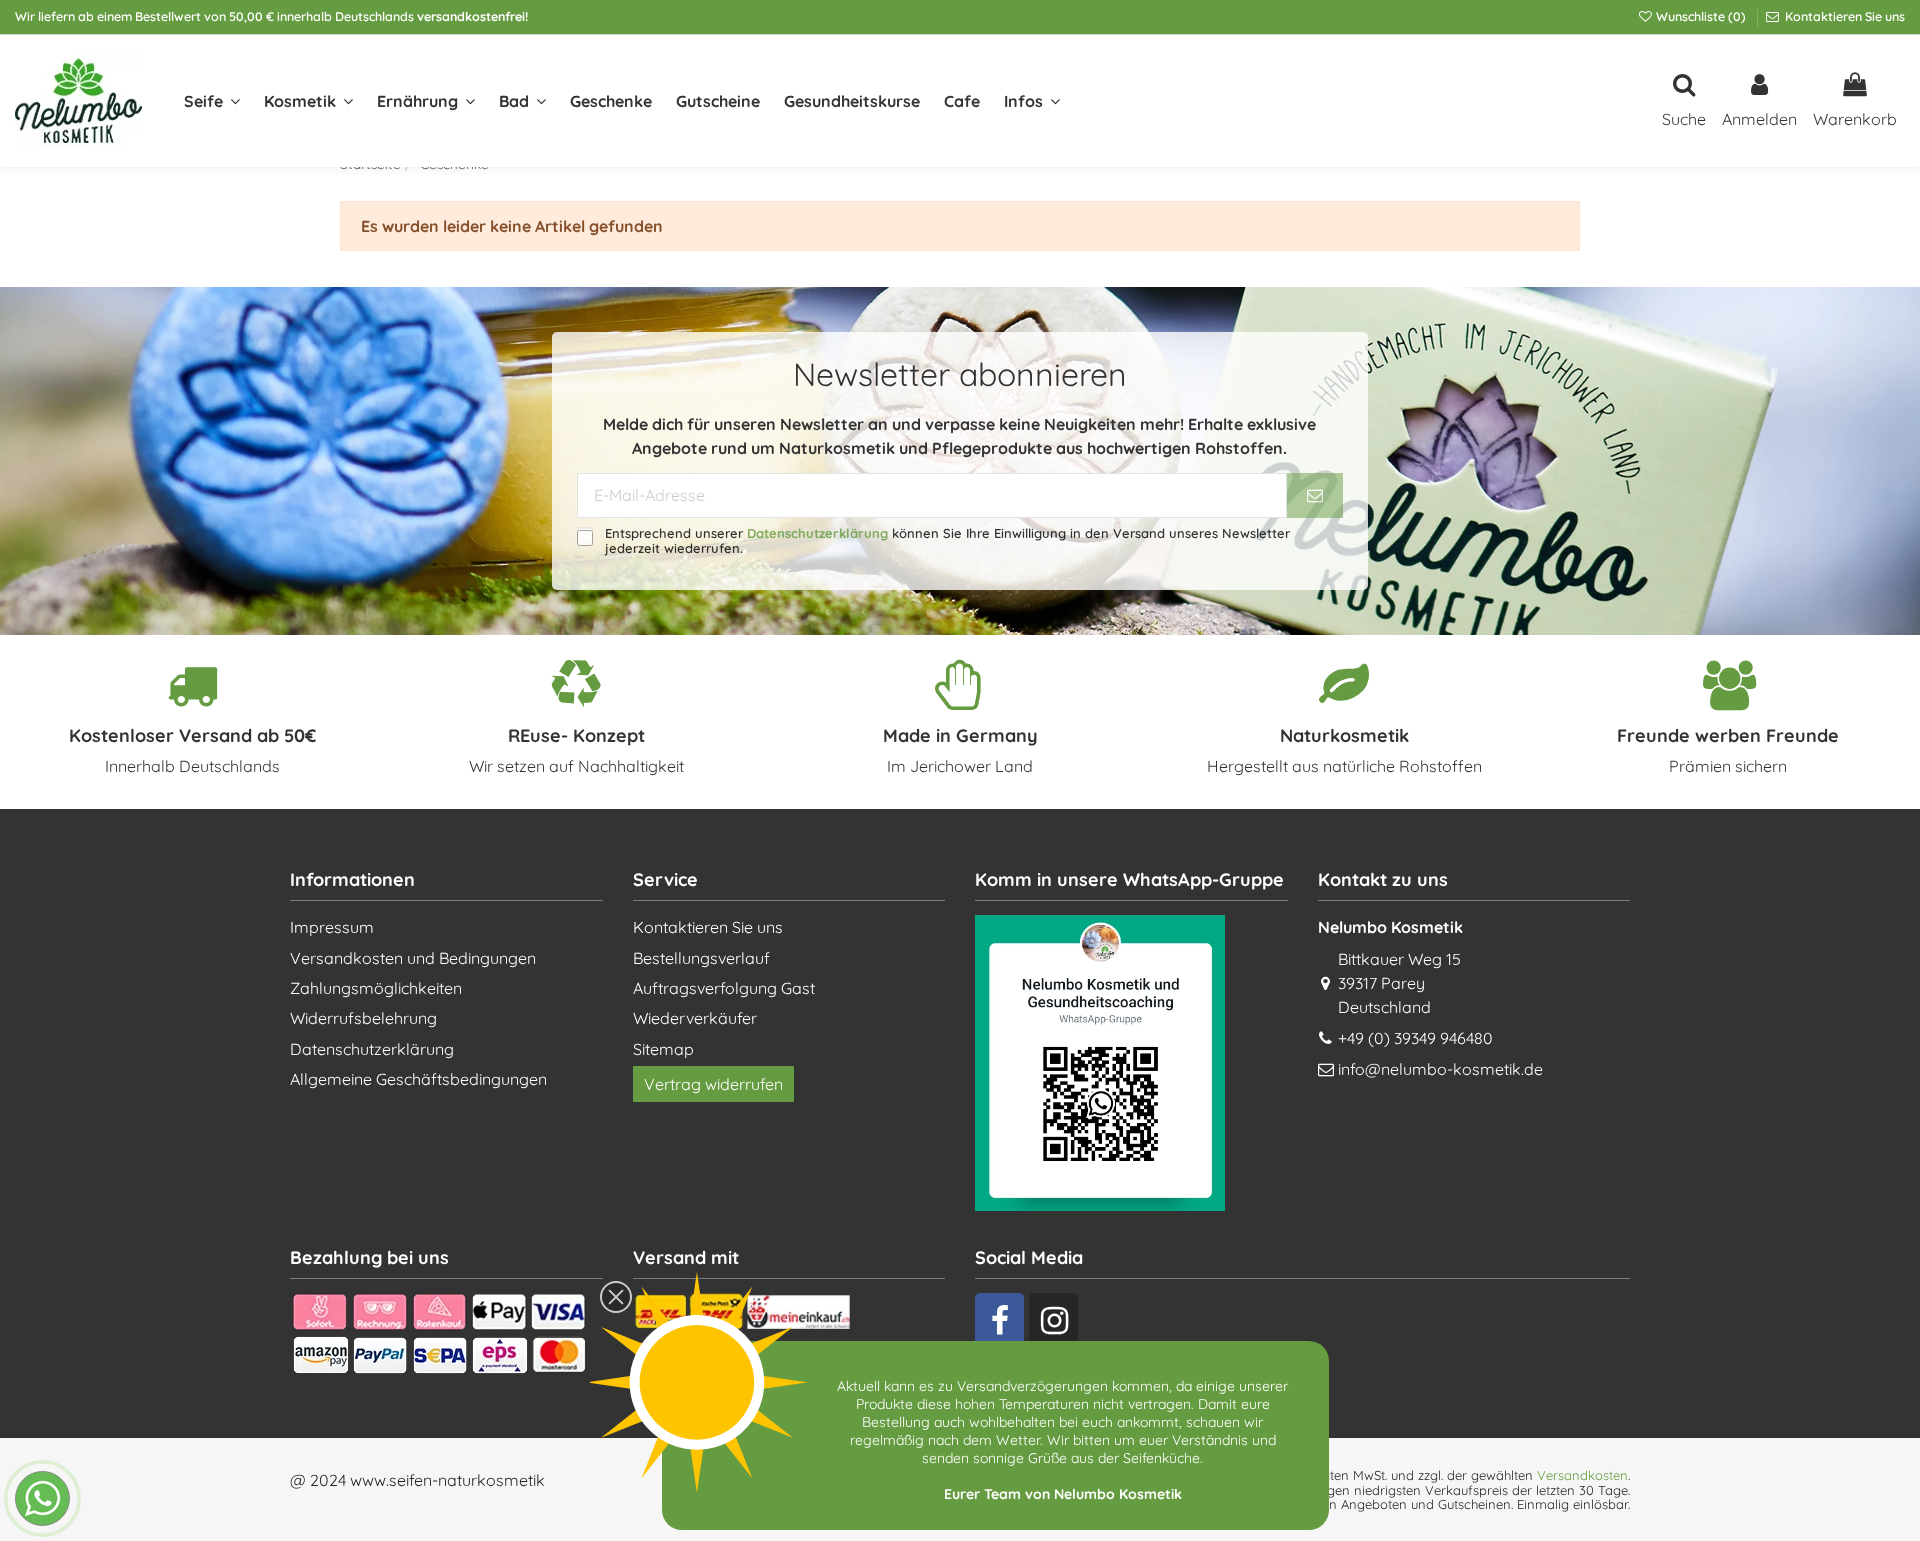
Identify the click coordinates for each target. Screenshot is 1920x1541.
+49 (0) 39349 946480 (1415, 1038)
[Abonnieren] (1315, 495)
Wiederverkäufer (695, 1018)
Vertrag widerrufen (713, 1084)
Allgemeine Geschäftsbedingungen (418, 1079)
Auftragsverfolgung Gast (724, 988)
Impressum (332, 927)
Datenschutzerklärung (817, 533)
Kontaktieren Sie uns (1843, 16)
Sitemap (663, 1049)
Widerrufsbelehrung (363, 1018)
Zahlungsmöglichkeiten (376, 988)
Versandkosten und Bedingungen (413, 958)
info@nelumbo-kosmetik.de (1440, 1069)
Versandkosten (1582, 1475)
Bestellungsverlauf (701, 958)
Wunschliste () (1701, 16)
